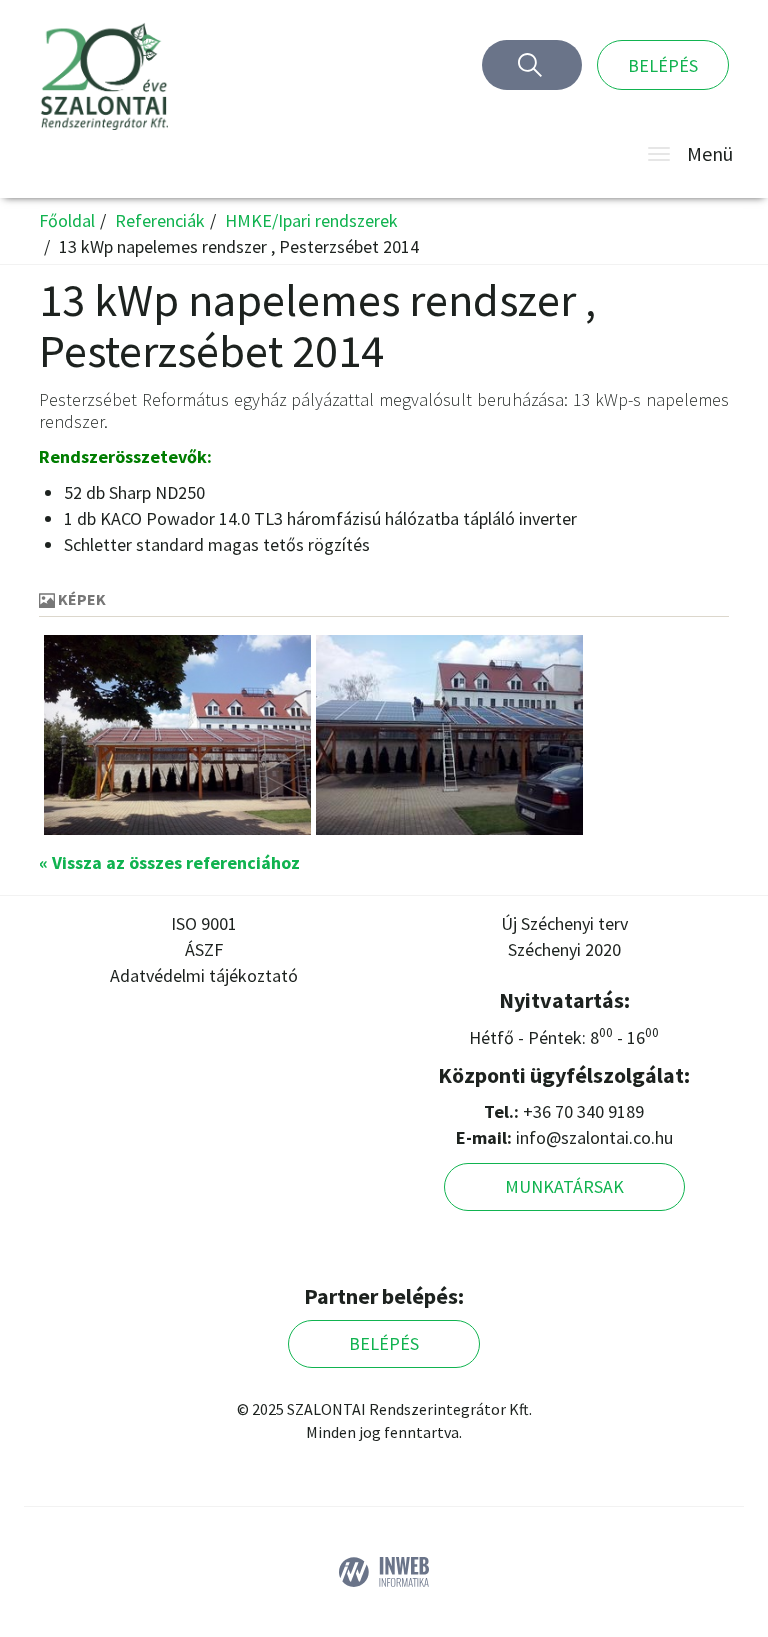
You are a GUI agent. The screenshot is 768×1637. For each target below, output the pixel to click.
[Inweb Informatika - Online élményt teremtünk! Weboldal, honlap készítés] (384, 1569)
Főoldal (67, 220)
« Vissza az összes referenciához (169, 862)
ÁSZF (204, 949)
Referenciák (160, 220)
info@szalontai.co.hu (594, 1137)
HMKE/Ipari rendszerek (311, 220)
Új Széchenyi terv (564, 923)
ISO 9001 (204, 923)
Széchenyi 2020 (564, 949)
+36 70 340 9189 (583, 1111)
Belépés (663, 65)
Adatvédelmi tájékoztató (204, 975)
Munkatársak (564, 1186)
